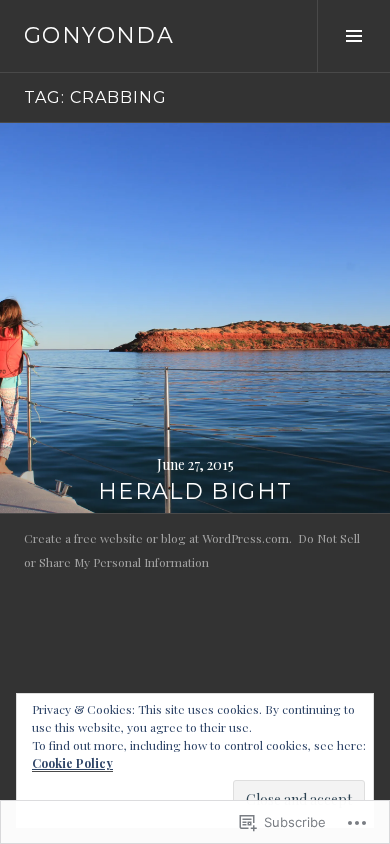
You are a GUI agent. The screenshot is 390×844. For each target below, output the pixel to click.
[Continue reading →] (195, 318)
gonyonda (99, 35)
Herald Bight (195, 491)
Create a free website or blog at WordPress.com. (158, 538)
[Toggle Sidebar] (353, 36)
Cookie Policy (72, 763)
